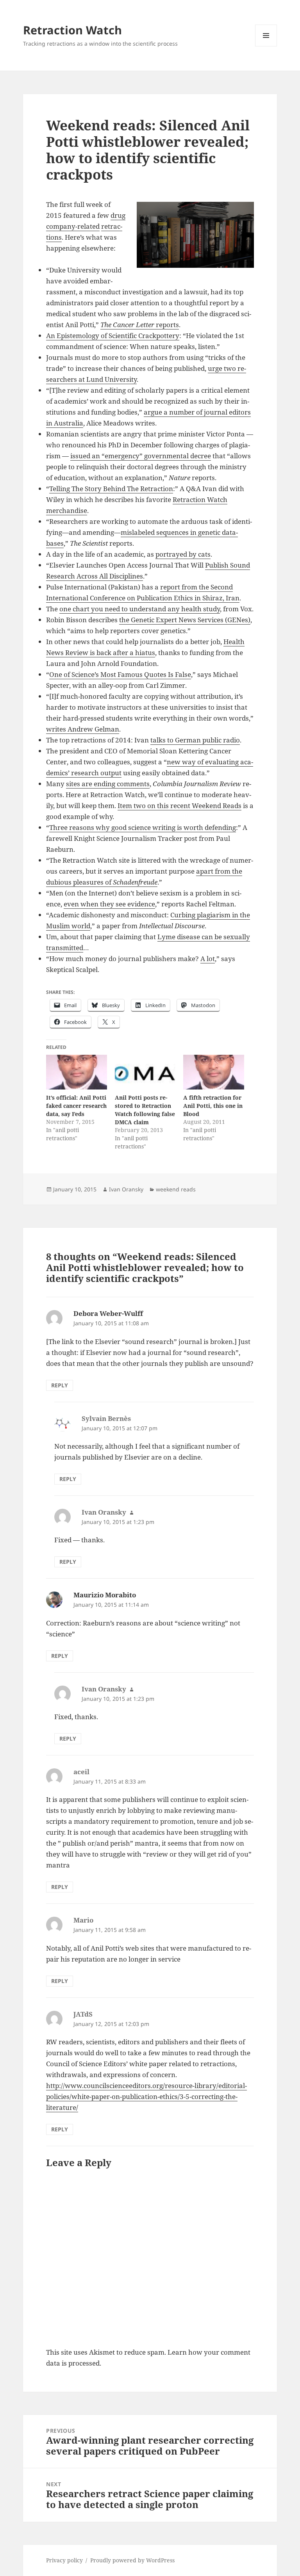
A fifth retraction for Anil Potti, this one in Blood (213, 1106)
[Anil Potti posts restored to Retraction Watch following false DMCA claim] (145, 1072)
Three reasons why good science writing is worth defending (143, 827)
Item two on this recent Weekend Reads (179, 806)
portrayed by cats (183, 554)
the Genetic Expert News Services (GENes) (185, 620)
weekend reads (176, 1189)
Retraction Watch (72, 30)
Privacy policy (64, 2560)
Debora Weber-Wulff (108, 1313)
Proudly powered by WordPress (132, 2560)
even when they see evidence (109, 904)
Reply (60, 1385)
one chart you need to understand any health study (140, 609)
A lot (208, 959)
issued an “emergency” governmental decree (141, 456)
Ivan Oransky (126, 1189)
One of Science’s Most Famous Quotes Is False (120, 674)
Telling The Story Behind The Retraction (111, 489)
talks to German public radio (195, 740)
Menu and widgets (266, 46)
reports (140, 325)
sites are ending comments (108, 784)
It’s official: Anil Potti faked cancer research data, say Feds (76, 1106)
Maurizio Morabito (105, 1595)
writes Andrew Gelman (83, 729)
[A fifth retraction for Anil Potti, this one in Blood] (213, 1072)
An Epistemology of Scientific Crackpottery (113, 336)
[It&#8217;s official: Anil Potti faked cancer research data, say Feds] (76, 1072)
